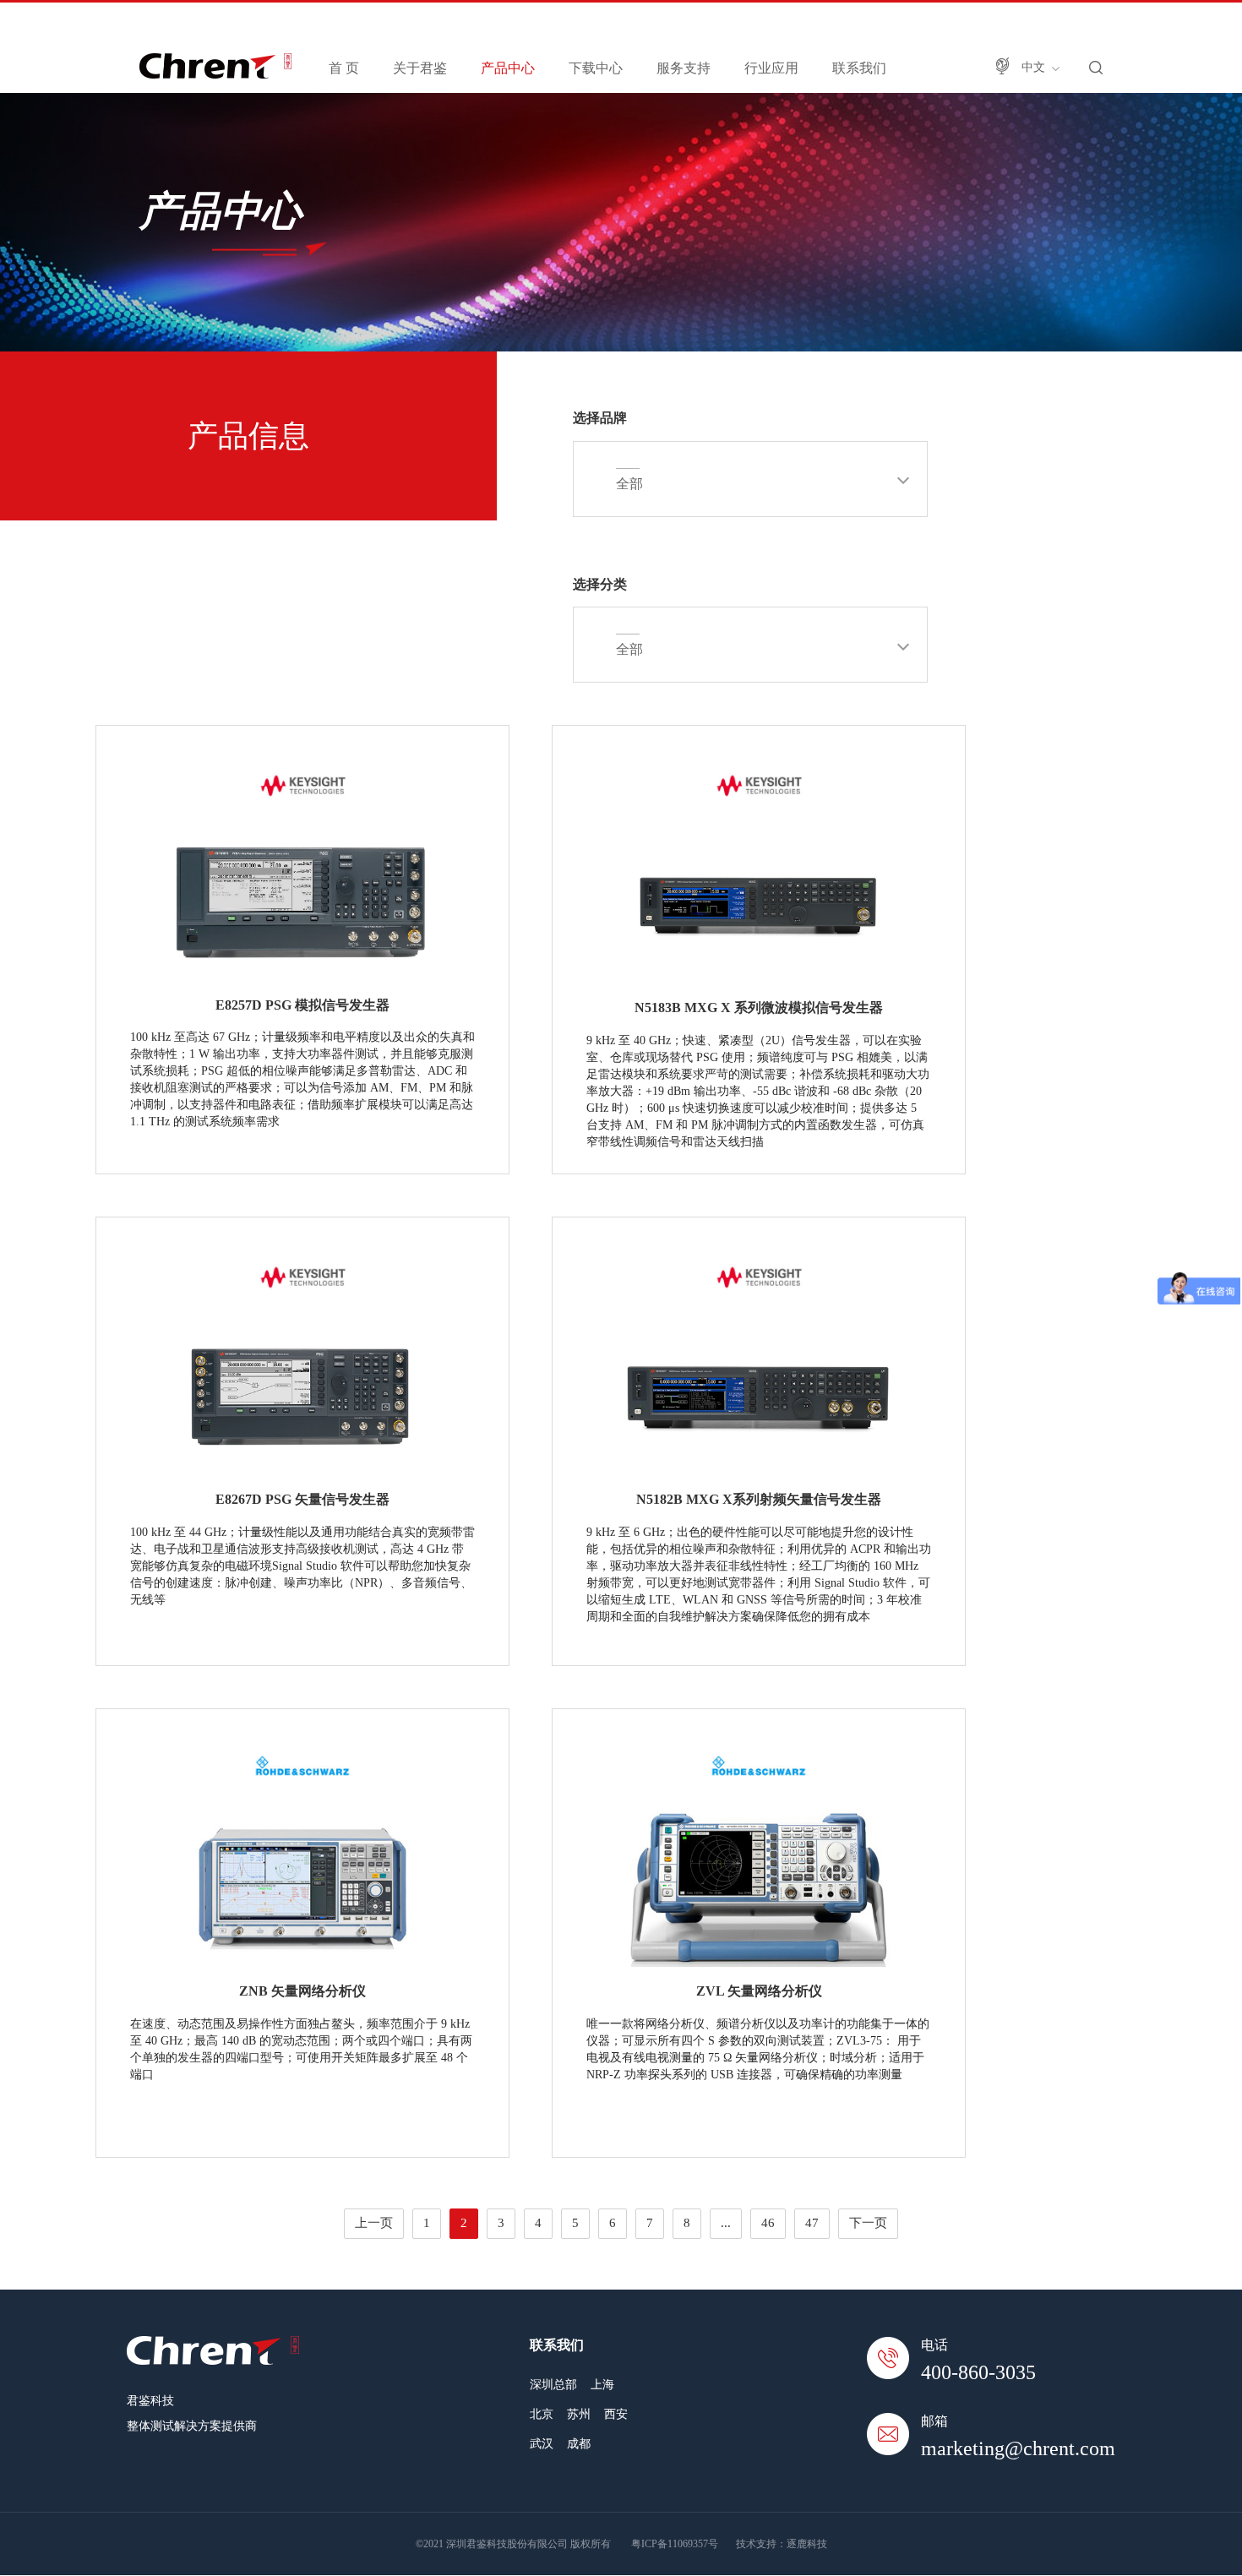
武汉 (542, 2444)
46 (768, 2223)
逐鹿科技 (807, 2544)
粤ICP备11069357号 (675, 2544)
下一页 (868, 2223)
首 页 (344, 68)
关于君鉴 (420, 68)
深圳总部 (553, 2385)
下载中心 (596, 68)
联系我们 (859, 68)
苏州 (579, 2414)
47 (812, 2223)
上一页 (374, 2223)
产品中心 (508, 68)
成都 (579, 2444)
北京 (542, 2414)
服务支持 (684, 68)
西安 (616, 2414)
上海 (602, 2385)
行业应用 (771, 68)
